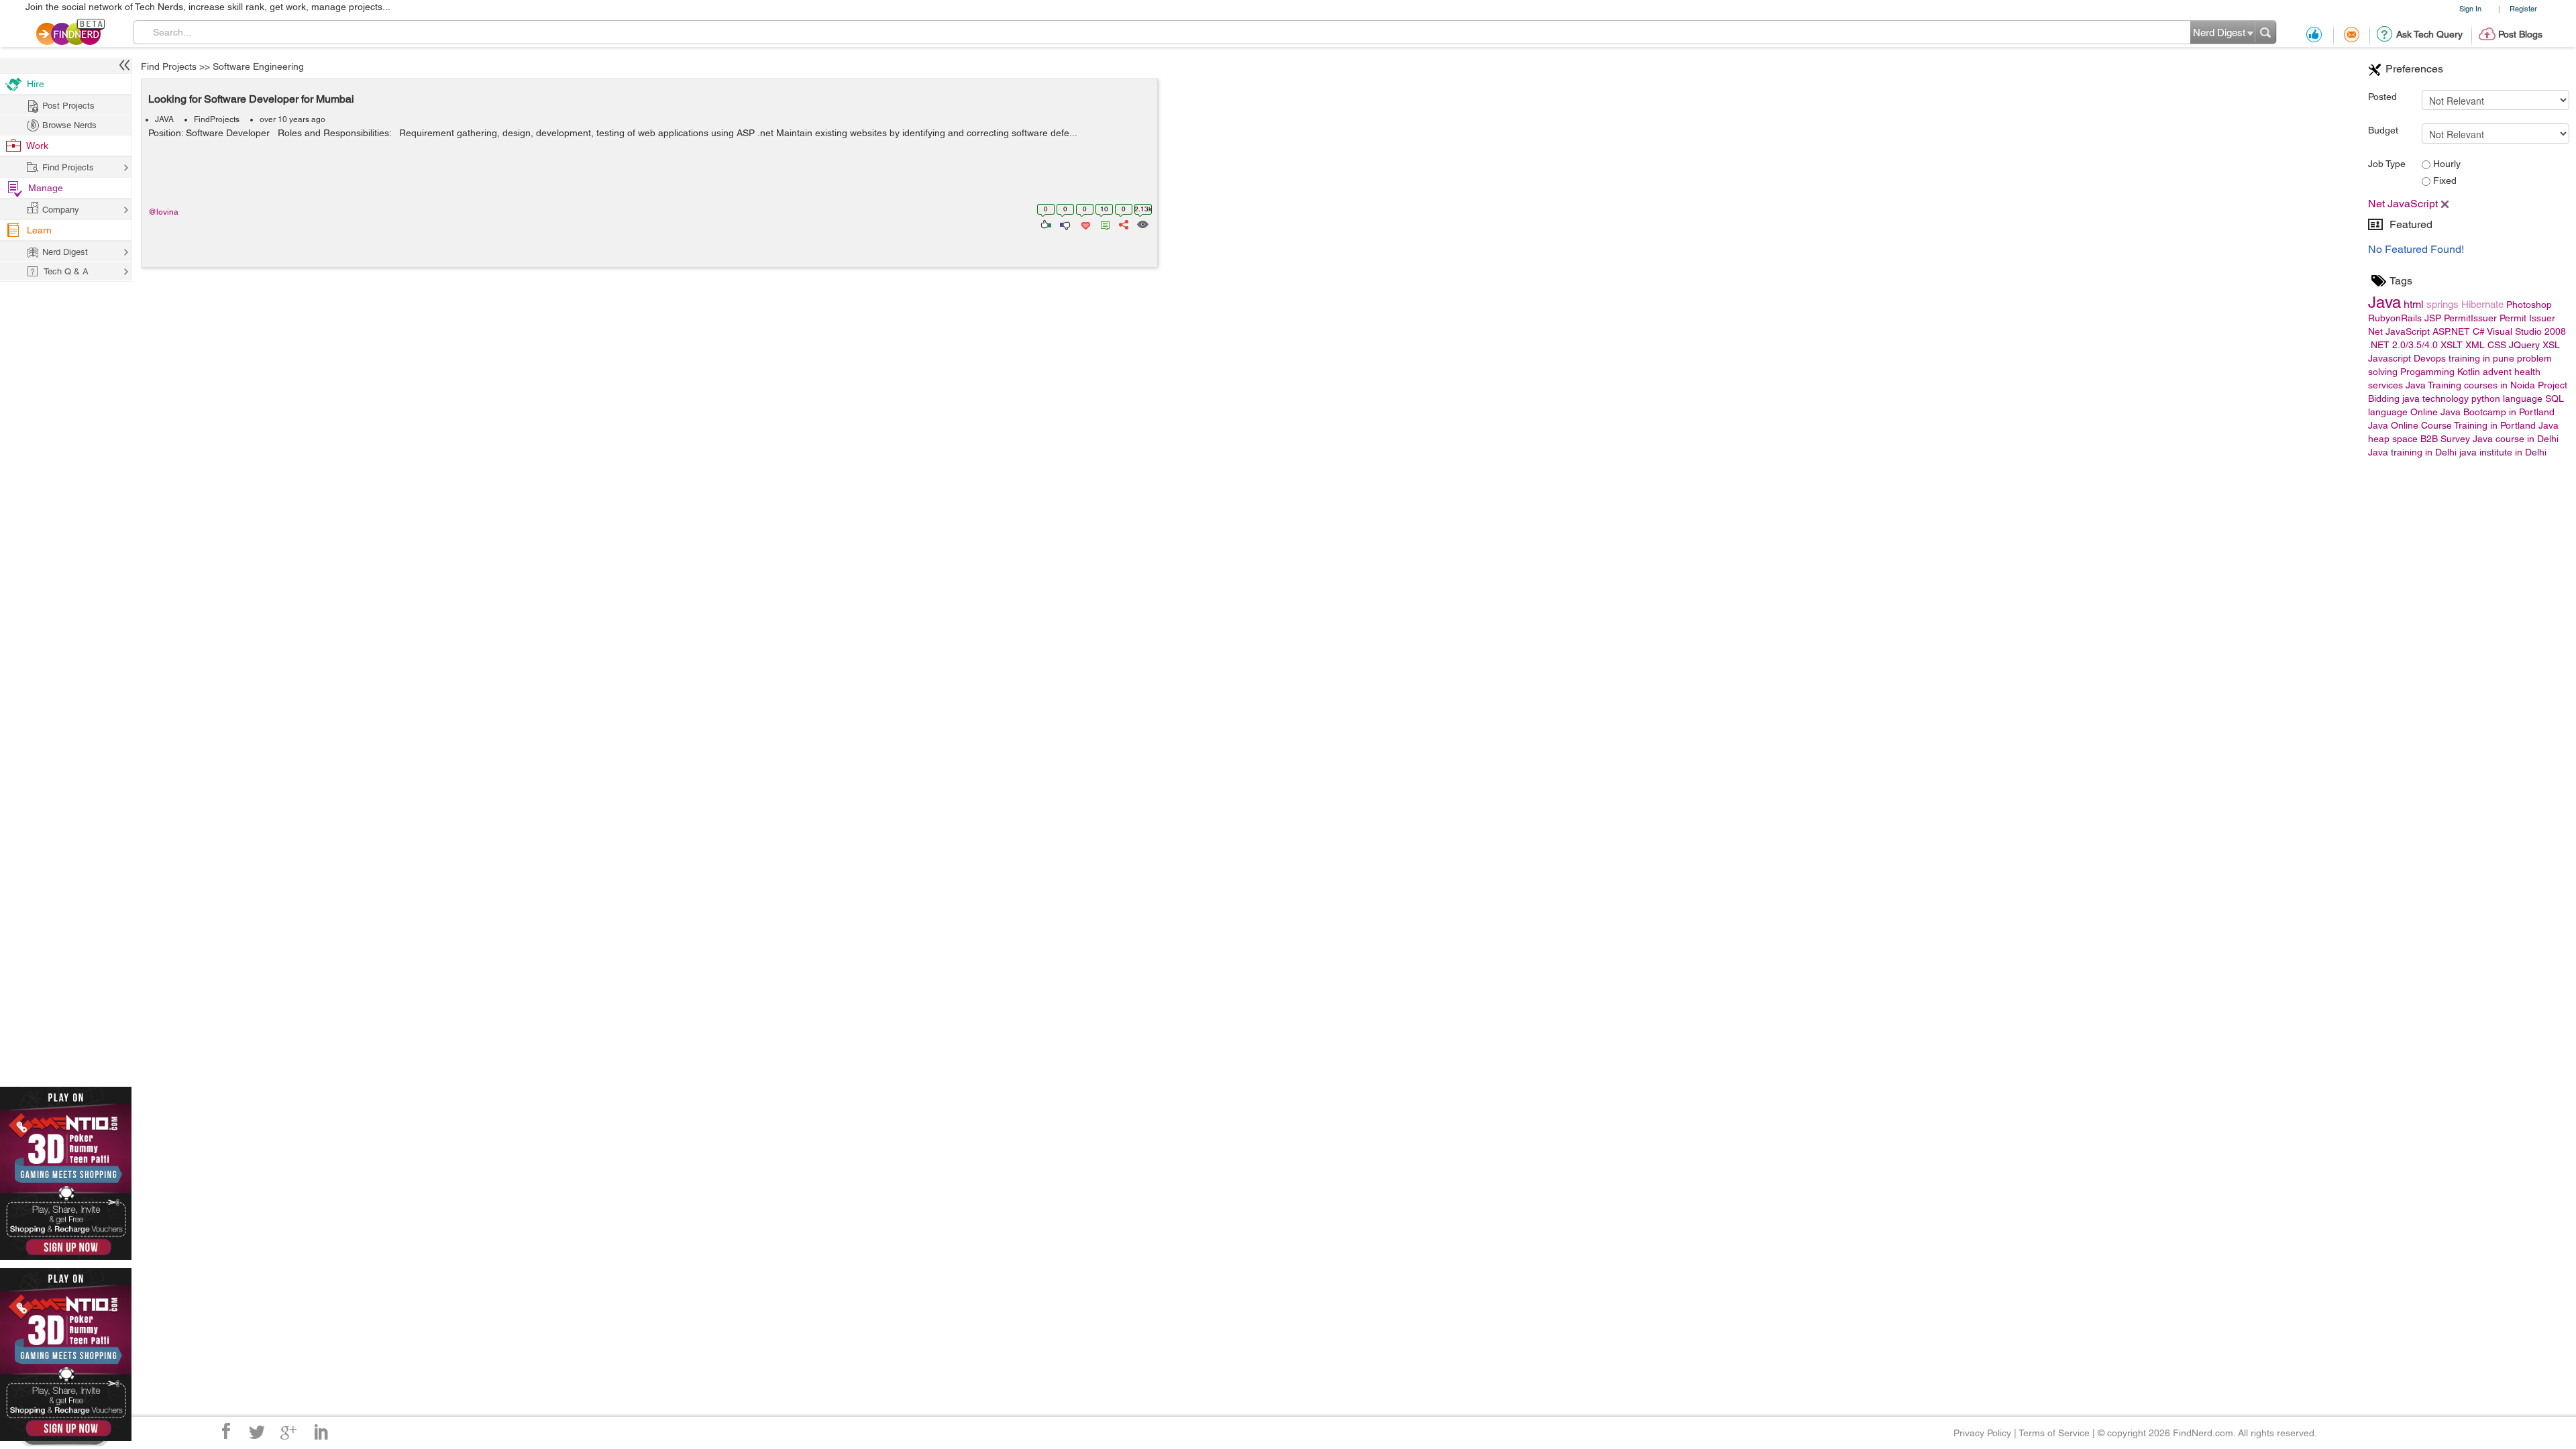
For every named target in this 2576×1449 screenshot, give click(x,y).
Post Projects (68, 106)
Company (61, 210)
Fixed (2444, 180)
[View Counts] (1142, 223)
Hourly (2446, 164)
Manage (46, 188)
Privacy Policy (1982, 1433)
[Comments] (1103, 223)
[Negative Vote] (1064, 223)
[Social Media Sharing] (1123, 223)
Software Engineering (258, 66)
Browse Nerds (69, 125)
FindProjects (217, 119)
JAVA (164, 119)
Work (37, 146)
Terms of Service (2054, 1433)
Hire (36, 84)
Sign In (2470, 8)
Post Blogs (2520, 34)
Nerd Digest (65, 252)
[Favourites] (1084, 223)
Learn (39, 230)
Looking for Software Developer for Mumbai (251, 99)
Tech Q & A (66, 271)
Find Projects (169, 66)
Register (2523, 8)
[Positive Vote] (1045, 223)
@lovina (163, 212)
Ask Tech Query (2429, 34)
